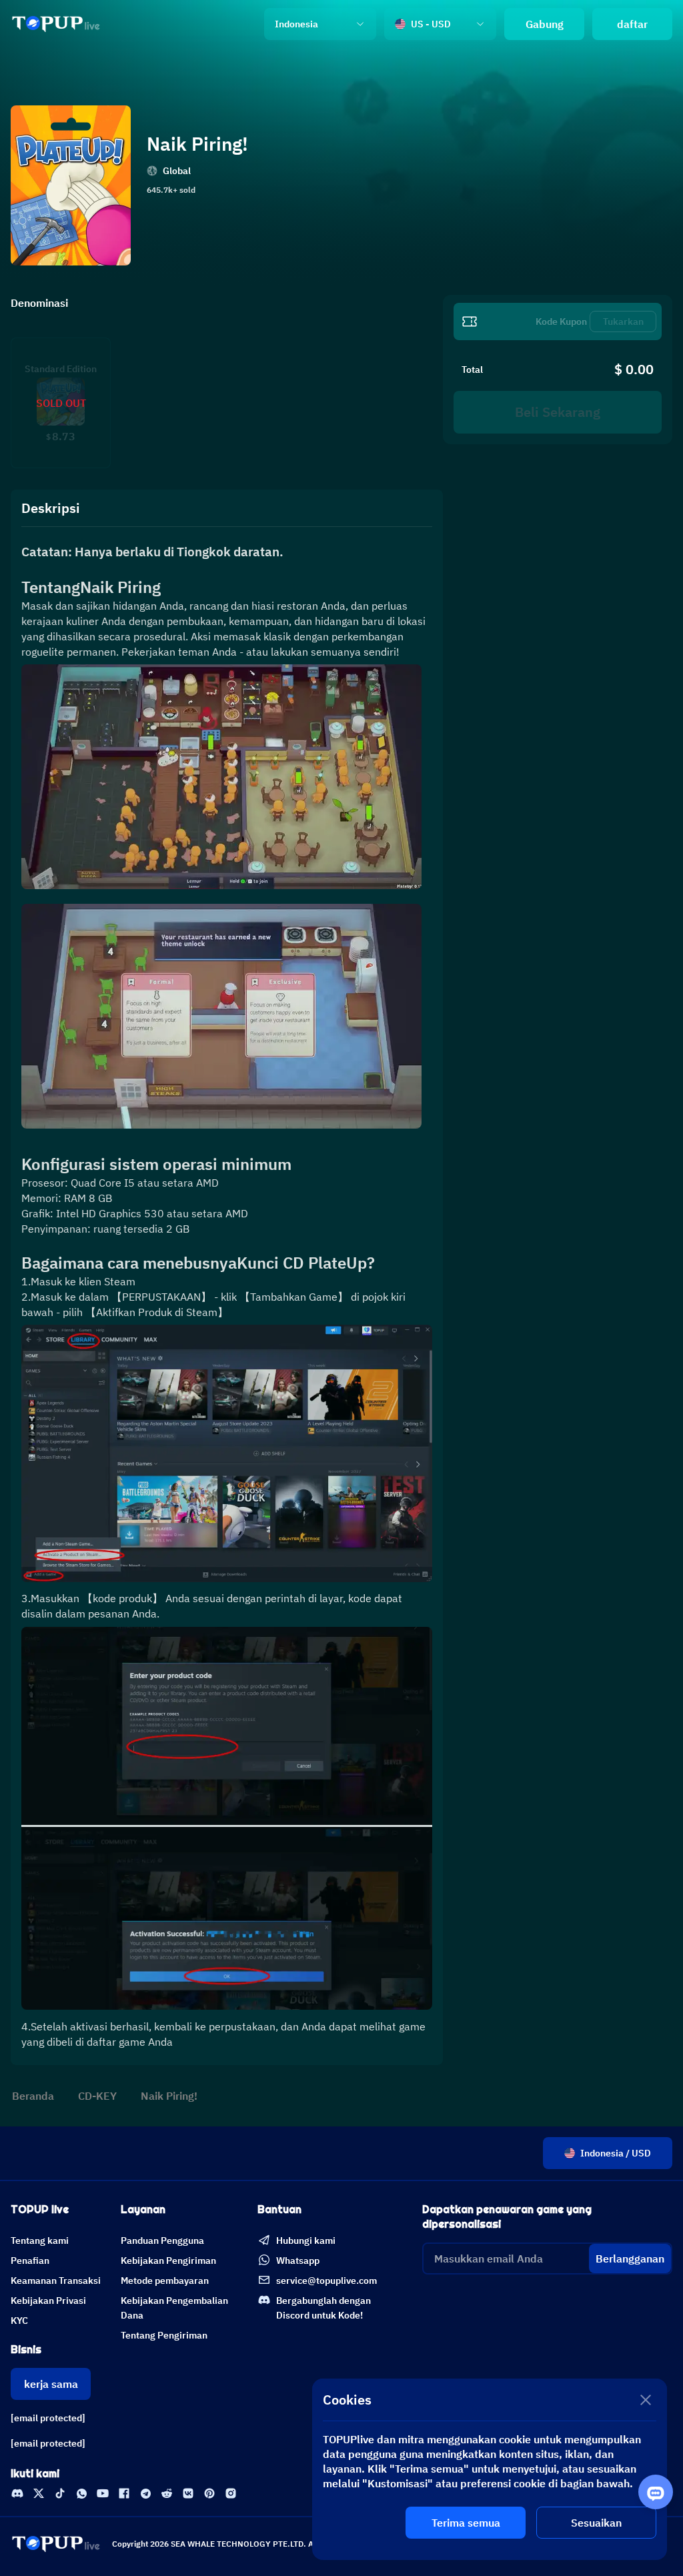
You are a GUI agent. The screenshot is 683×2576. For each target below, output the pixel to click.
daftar (632, 24)
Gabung (545, 24)
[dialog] (490, 2469)
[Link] (56, 24)
